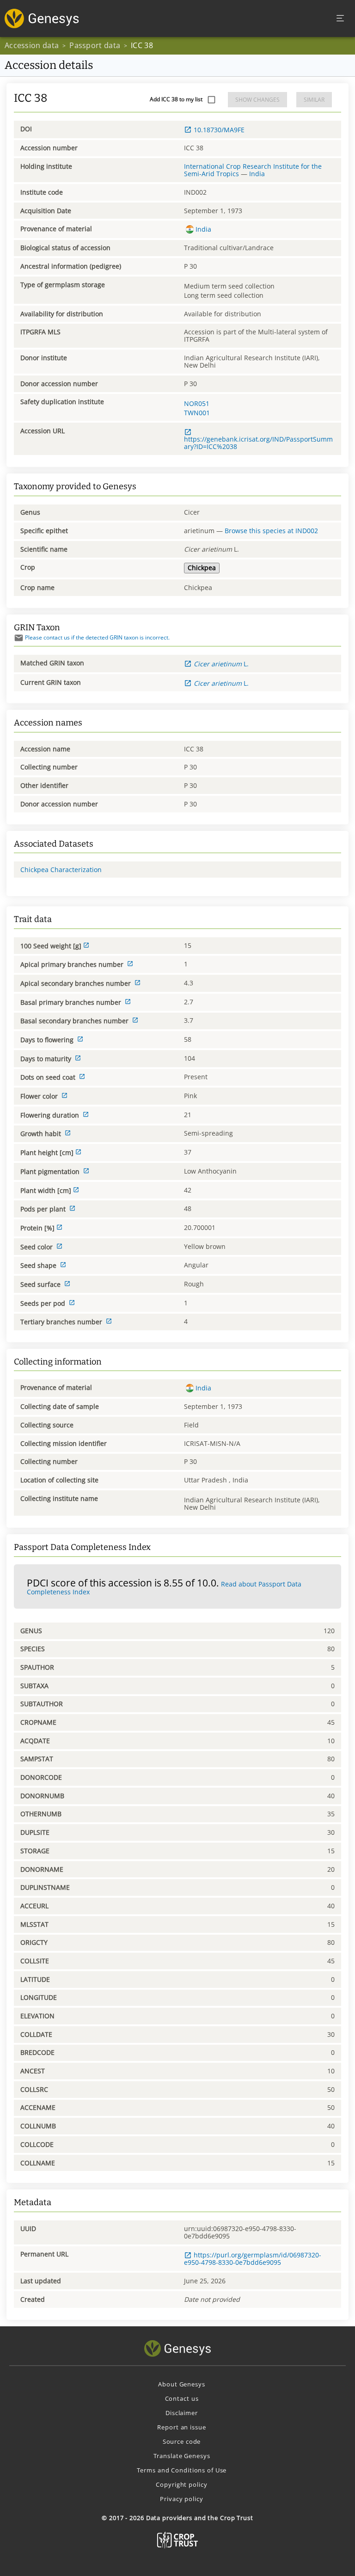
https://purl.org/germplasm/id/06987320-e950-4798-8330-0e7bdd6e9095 (253, 2259)
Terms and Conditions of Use (182, 2470)
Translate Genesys (182, 2456)
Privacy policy (181, 2499)
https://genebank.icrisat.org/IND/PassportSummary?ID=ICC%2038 (258, 443)
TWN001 (197, 413)
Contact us (182, 2398)
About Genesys (181, 2384)
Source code (182, 2441)
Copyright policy (181, 2484)
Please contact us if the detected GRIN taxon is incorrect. (97, 637)
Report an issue (181, 2427)
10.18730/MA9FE (219, 130)
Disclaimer (182, 2413)
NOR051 (197, 403)
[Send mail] (19, 638)
